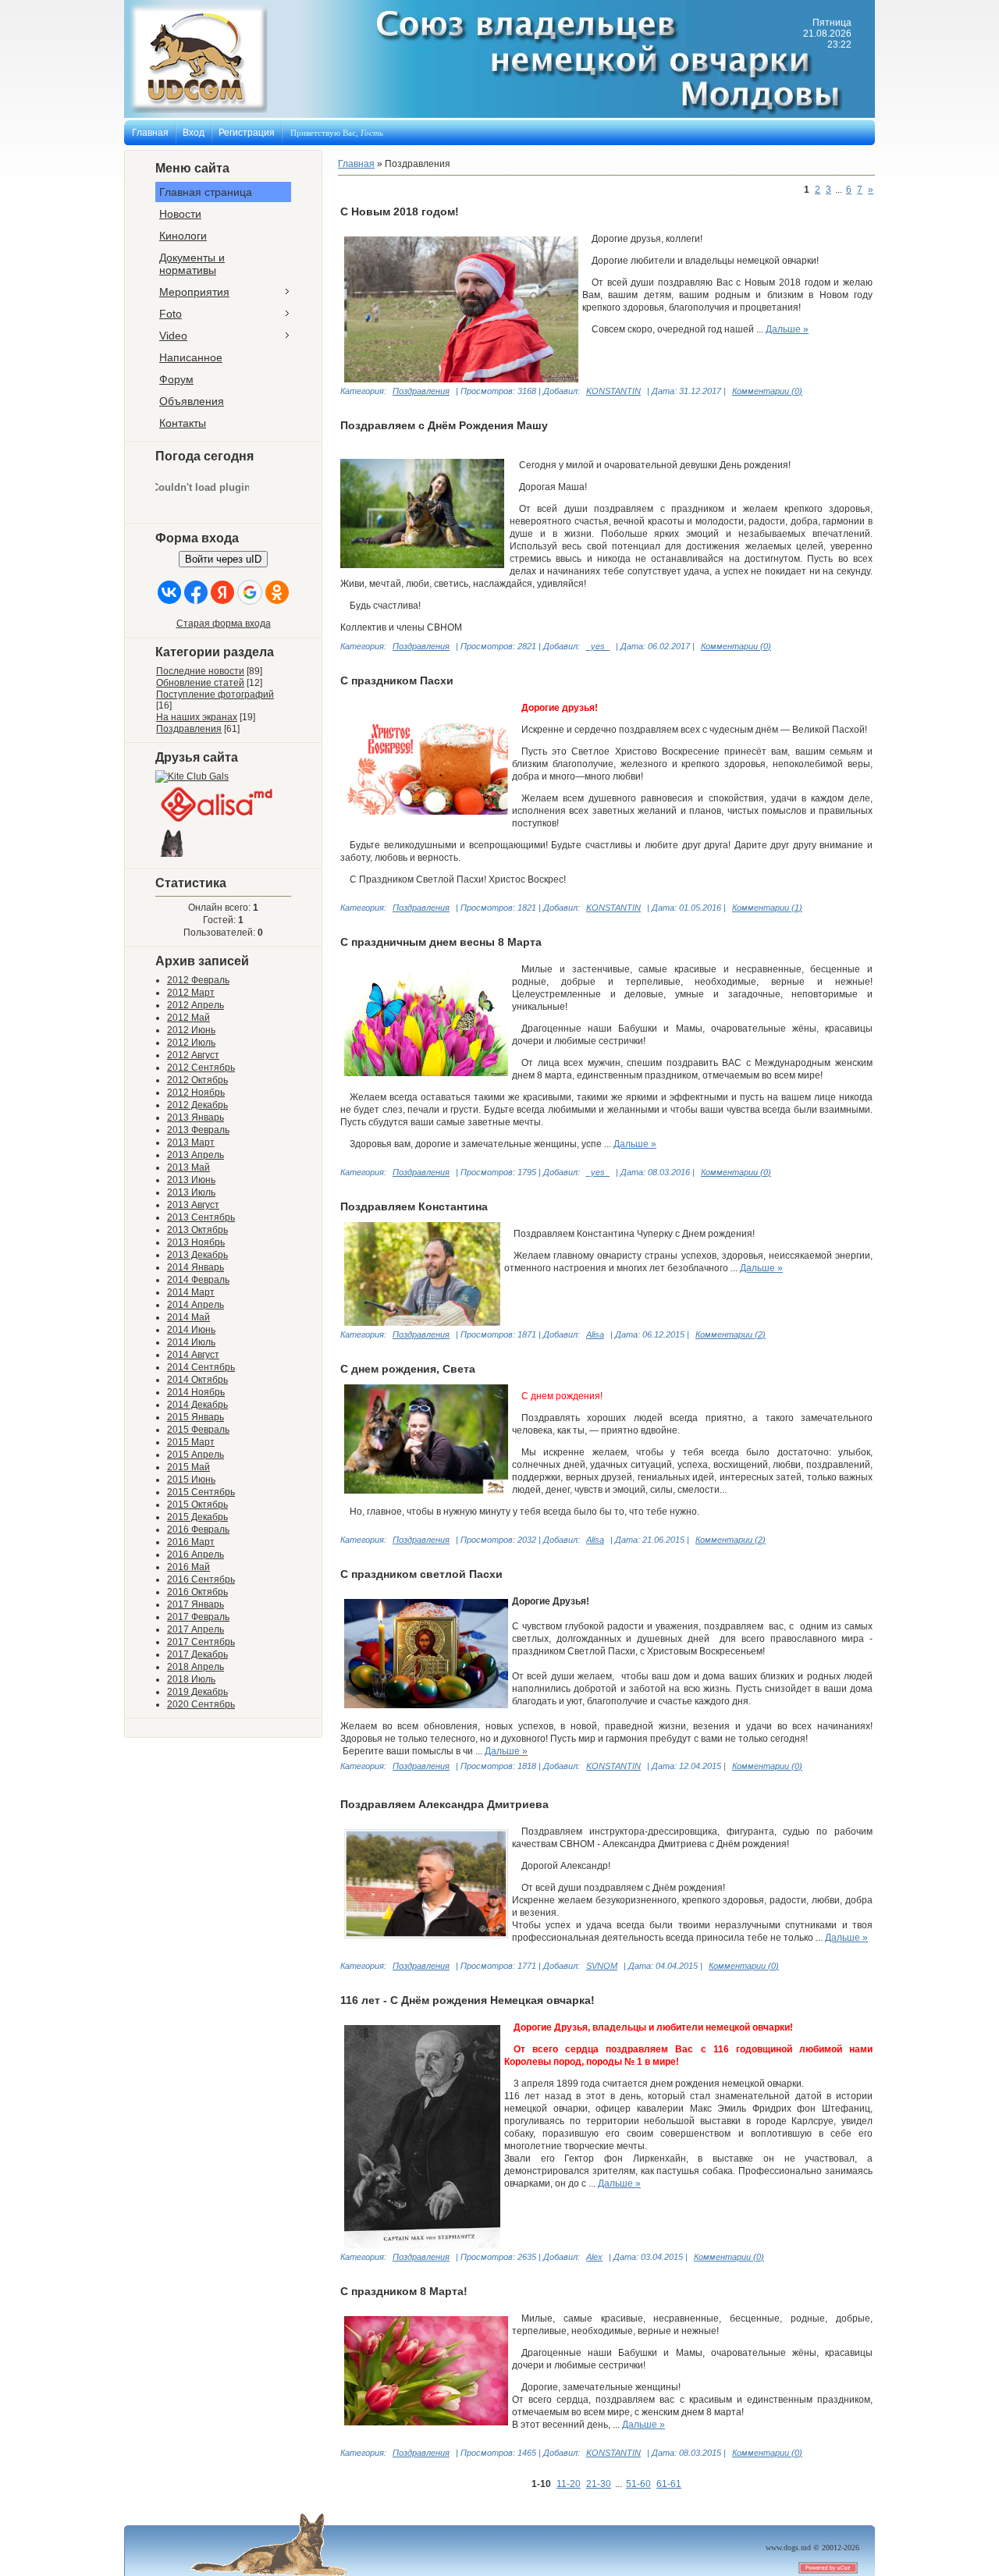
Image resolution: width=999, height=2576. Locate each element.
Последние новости (200, 671)
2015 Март (191, 1442)
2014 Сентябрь (201, 1367)
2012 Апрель (196, 1005)
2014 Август (193, 1355)
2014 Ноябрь (196, 1392)
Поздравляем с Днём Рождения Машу (444, 425)
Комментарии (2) (731, 1334)
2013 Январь (196, 1117)
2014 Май (188, 1317)
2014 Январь (196, 1267)
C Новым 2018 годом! (400, 211)
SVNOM (602, 1966)
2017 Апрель (196, 1629)
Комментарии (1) (767, 908)
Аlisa (595, 1540)
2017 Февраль (198, 1617)
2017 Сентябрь (201, 1642)
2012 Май (188, 1018)
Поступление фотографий (215, 695)
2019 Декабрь (197, 1692)
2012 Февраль (198, 980)
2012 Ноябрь (196, 1093)
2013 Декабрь (197, 1255)
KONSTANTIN (613, 391)
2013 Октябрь (197, 1230)
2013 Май (188, 1167)
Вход (194, 133)
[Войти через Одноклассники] (277, 592)
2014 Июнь (191, 1330)
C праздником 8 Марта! (404, 2291)
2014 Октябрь (197, 1380)
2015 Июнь (191, 1480)
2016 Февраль (198, 1530)
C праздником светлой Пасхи (421, 1574)
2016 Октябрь (197, 1592)
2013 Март (191, 1142)
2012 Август (193, 1055)
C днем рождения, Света (408, 1369)
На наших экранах (197, 717)
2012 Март (191, 993)
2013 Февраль (198, 1130)
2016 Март (191, 1542)
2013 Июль (191, 1192)
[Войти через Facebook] (196, 592)
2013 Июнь (191, 1180)
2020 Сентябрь (201, 1704)
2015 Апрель (196, 1455)
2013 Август (193, 1205)
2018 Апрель (196, 1667)
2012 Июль (191, 1043)
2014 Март (191, 1292)
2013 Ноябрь (196, 1242)
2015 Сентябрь (201, 1492)
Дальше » (787, 329)
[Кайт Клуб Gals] (192, 776)
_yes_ (598, 646)
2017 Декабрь (197, 1654)
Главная (150, 133)
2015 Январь (196, 1417)
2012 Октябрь (197, 1080)
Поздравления (189, 729)
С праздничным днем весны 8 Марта (441, 942)
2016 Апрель (196, 1554)
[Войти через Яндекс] (222, 592)
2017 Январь (196, 1604)
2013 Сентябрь (201, 1217)
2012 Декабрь (197, 1105)
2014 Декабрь (197, 1405)
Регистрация (247, 133)
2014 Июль (191, 1342)
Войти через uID (223, 559)
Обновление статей (200, 683)
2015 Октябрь (197, 1505)
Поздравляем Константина (414, 1206)
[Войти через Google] (250, 592)
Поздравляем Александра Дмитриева (444, 1804)
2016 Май (188, 1567)
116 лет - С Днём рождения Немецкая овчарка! (468, 2000)
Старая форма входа (224, 624)
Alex (594, 2257)
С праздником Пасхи (397, 680)
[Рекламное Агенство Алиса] (218, 823)
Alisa (595, 1334)
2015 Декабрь (197, 1517)
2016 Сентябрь (201, 1579)
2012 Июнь (191, 1030)
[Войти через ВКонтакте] (169, 592)
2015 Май (188, 1467)
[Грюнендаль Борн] (173, 858)
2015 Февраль (198, 1430)
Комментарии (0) (767, 391)
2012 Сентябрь (201, 1068)
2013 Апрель (196, 1155)
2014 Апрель (196, 1305)
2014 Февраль (198, 1280)
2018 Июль (191, 1679)
